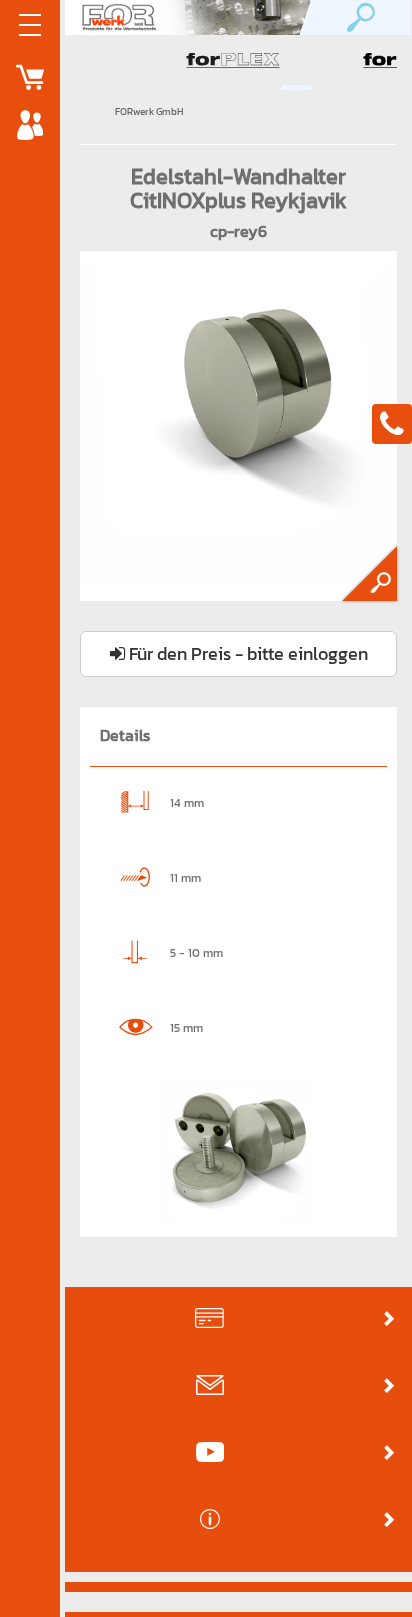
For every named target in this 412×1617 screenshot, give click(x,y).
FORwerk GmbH (149, 111)
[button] (238, 1318)
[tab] (238, 1319)
